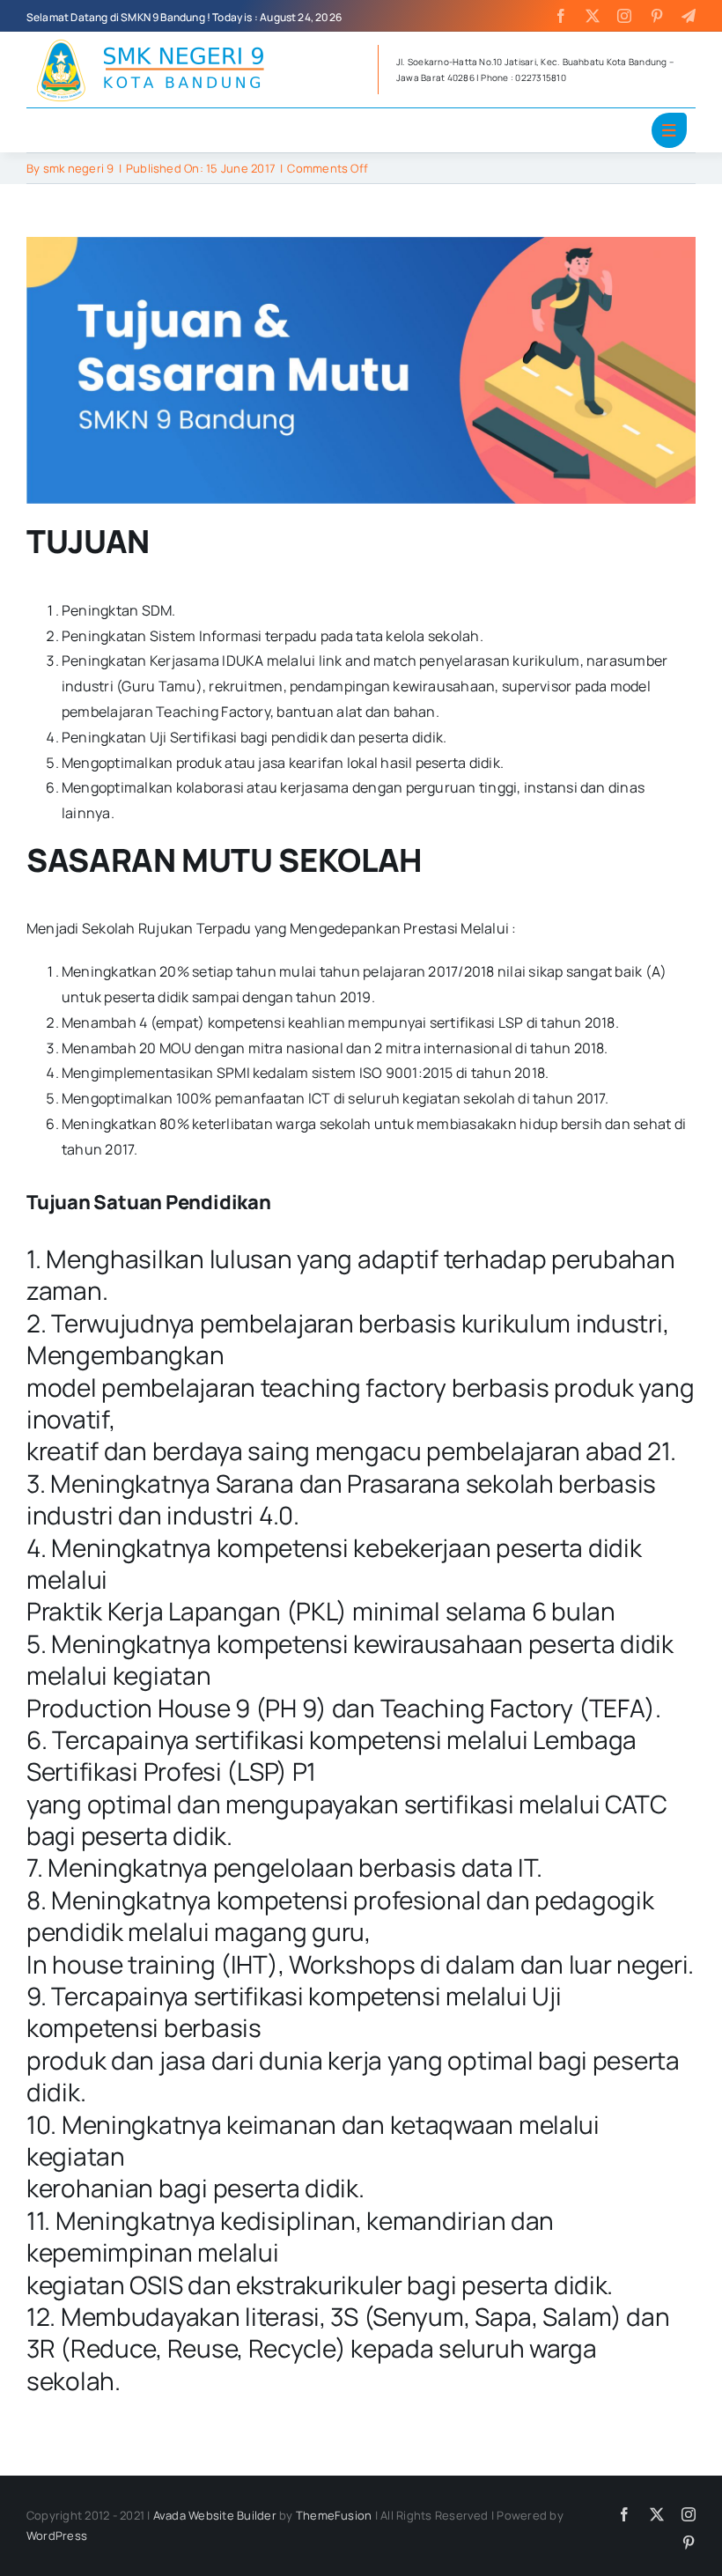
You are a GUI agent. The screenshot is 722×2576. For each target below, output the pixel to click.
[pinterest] (657, 16)
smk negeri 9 (79, 168)
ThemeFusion (334, 2515)
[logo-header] (158, 39)
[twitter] (593, 16)
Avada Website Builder (215, 2515)
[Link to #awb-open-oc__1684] (669, 130)
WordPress (57, 2535)
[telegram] (689, 16)
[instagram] (624, 16)
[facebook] (561, 16)
